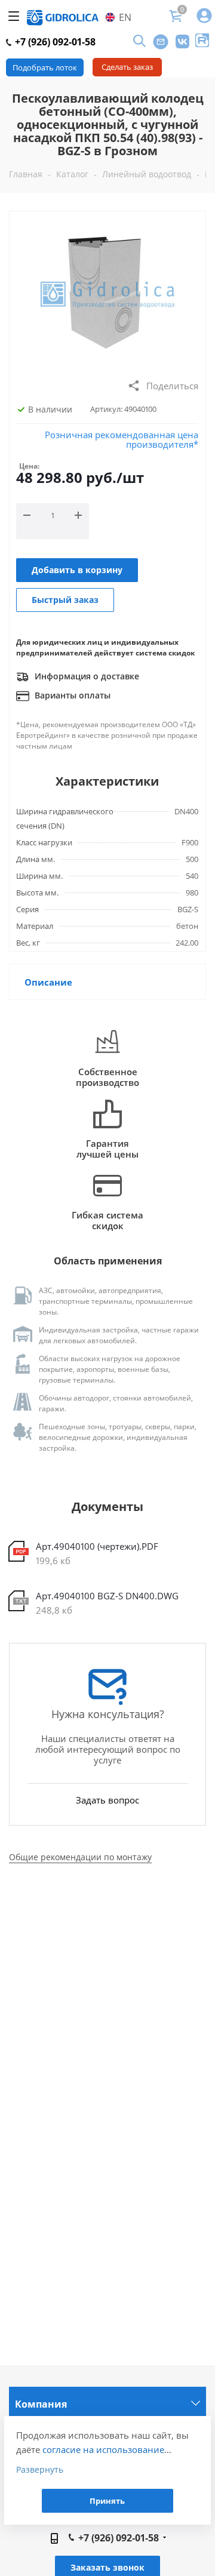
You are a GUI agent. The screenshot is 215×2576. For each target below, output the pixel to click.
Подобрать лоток (45, 67)
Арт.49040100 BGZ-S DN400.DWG (107, 1596)
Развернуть (40, 2469)
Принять (107, 2501)
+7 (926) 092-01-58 (54, 42)
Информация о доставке (86, 676)
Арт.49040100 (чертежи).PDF (97, 1546)
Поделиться (172, 386)
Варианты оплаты (71, 695)
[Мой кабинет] (204, 16)
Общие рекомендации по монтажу (80, 1857)
